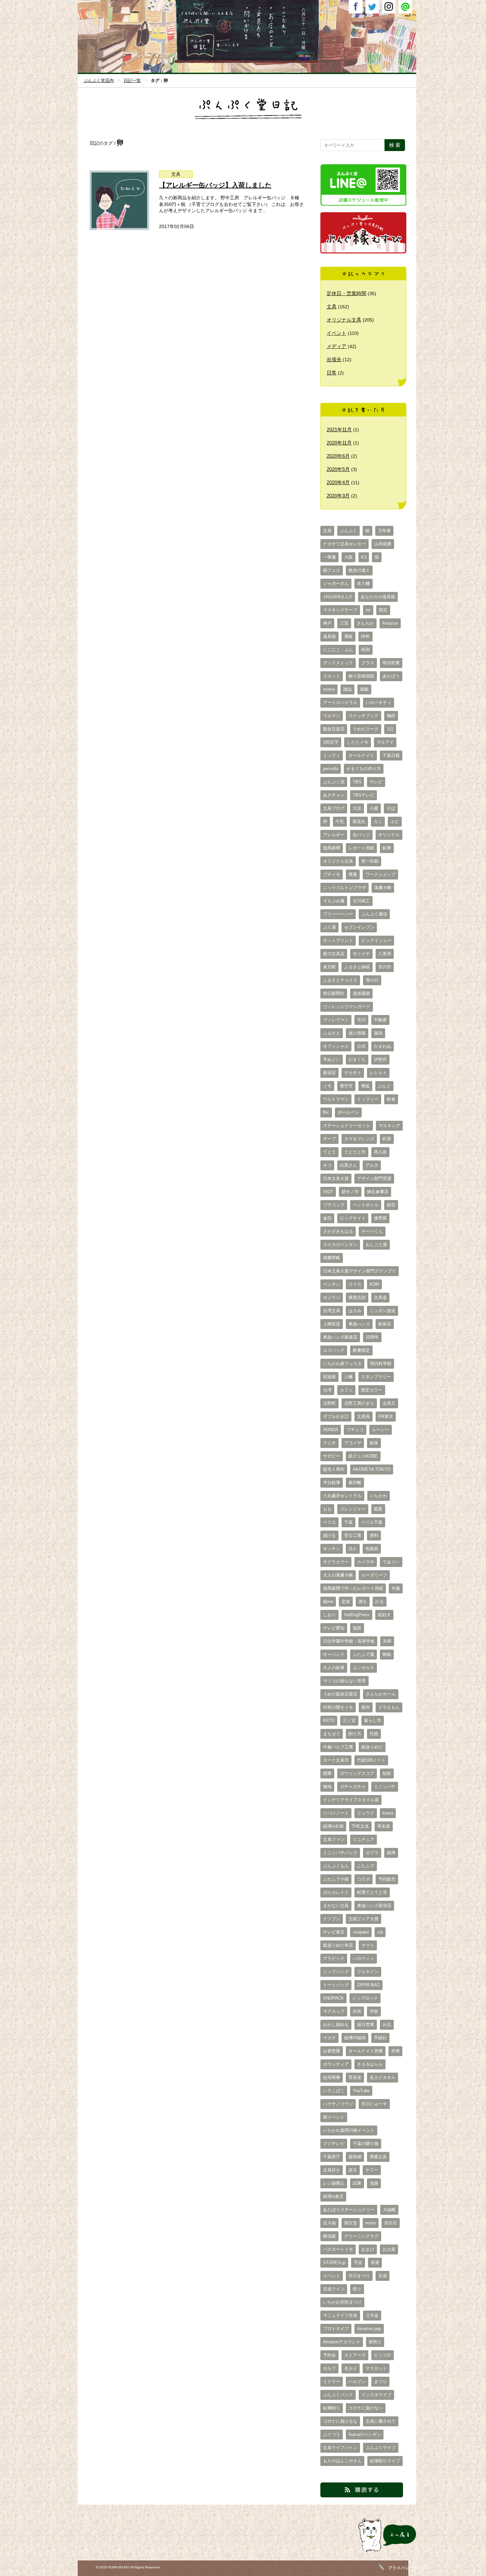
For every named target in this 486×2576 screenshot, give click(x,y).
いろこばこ (334, 2091)
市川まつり (359, 2276)
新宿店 (329, 1073)
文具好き (332, 2170)
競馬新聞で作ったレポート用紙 (353, 1588)
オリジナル (389, 835)
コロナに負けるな (340, 2421)
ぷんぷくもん (336, 1866)
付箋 (396, 1588)
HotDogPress (357, 1615)
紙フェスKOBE (363, 1456)
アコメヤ (353, 1443)
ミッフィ (332, 756)
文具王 (389, 1403)
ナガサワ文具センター (344, 544)
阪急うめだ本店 (338, 1945)
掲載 (364, 689)
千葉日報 (391, 756)
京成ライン (334, 2289)
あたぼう (391, 676)
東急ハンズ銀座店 (340, 1337)
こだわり (284, 47)
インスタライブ (376, 2395)
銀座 (374, 1443)
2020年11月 (339, 443)
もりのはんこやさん (342, 2461)
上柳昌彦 (332, 1324)
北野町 (329, 1403)
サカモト (353, 1073)
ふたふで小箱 (336, 1879)
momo (329, 689)
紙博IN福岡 (355, 2038)
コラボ (364, 1879)
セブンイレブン (359, 927)
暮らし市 (373, 1721)
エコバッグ (334, 1350)
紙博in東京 (333, 2197)
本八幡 (364, 584)
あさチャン (334, 795)
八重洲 (385, 954)
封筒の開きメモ (338, 1707)
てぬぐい (391, 1562)
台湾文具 (332, 1311)
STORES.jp (334, 2263)
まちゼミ (332, 1734)
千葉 (348, 1522)
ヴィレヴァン (336, 1020)
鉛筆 (387, 848)
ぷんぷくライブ (381, 2448)
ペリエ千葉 (372, 1522)
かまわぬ (383, 1046)
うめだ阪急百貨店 (340, 1694)
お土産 (389, 2249)
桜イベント (334, 2117)
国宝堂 (351, 2223)
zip (380, 1932)
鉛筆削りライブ (385, 2461)
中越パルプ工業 (338, 1747)
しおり (329, 1615)
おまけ (368, 2249)
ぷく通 (329, 927)
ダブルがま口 (336, 1417)
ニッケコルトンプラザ (344, 888)
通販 (348, 637)
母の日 (372, 980)
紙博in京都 (333, 1826)
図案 (378, 1509)
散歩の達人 (359, 570)
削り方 (355, 1734)
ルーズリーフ (374, 1575)
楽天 (353, 2170)
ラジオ (329, 1443)
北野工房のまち (359, 1403)
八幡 (348, 1377)
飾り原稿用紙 (361, 676)
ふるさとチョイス (340, 980)
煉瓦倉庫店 (378, 1192)
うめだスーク (366, 729)
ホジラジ (332, 1298)
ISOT (328, 1192)
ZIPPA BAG (368, 1985)
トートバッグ (336, 1985)
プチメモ (332, 875)
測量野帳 (332, 1258)
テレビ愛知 (334, 1628)
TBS (357, 782)
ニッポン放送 (383, 1311)
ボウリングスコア (357, 1774)
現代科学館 (381, 1364)
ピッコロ (383, 2355)
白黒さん (348, 1165)
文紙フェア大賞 (364, 1919)
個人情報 (357, 1033)
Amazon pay (369, 2329)
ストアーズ (355, 2355)
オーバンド (334, 1655)
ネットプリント (338, 941)
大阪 (348, 557)
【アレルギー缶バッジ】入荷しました (215, 185)
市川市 (385, 967)
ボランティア (336, 2064)
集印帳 (355, 1483)
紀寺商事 (332, 2078)
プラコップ (334, 1205)
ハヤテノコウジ (338, 2104)
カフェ (346, 1390)
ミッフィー (368, 1099)
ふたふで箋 (364, 1655)
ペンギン (332, 1284)
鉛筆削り (332, 2408)
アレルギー (334, 835)
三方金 (372, 2316)
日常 (332, 373)
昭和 (366, 650)
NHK (365, 637)
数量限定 (361, 1350)
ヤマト (368, 1945)
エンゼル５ (364, 1668)
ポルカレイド (336, 1893)
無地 (327, 1787)
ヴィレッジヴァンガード (347, 1007)
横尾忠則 (357, 1298)
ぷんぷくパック (338, 2395)
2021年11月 (339, 429)
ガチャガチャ (353, 1787)
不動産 (380, 1020)
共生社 (391, 2223)
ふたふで (366, 1866)
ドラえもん (389, 1707)
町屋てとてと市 (372, 1893)
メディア (337, 346)
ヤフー (372, 2170)
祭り (357, 2289)
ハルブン (357, 2382)
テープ (329, 1139)
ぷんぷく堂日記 (202, 57)
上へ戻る (366, 2552)
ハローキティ (379, 703)
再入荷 (380, 1152)
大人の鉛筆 (334, 1668)
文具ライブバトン (340, 2448)
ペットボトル (366, 1205)
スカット (332, 676)
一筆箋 (329, 557)
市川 (361, 1020)
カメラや (366, 1562)
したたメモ (358, 742)
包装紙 (372, 1549)
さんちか (365, 623)
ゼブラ (372, 1853)
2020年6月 (338, 456)
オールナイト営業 (366, 2051)
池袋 (374, 2183)
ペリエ (329, 1522)
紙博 (391, 1853)
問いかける (246, 47)
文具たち (259, 47)
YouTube (361, 2091)
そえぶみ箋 (334, 901)
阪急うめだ (372, 1747)
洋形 (374, 2011)
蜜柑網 (355, 2157)
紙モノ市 (350, 1192)
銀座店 (385, 1324)
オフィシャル (336, 1046)
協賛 (357, 1628)
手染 (358, 2263)
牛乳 (340, 822)
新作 (366, 1707)
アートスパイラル (340, 703)
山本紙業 (383, 544)
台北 (387, 2025)
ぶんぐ (384, 1086)
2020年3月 (338, 496)
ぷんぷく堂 (192, 27)
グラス (368, 663)
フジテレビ (334, 2144)
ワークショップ (380, 875)
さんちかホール (381, 1694)
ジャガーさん (336, 584)
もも (327, 1509)
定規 (346, 1602)
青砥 (365, 1086)
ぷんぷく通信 (374, 914)
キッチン (332, 1549)
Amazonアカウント (342, 2342)
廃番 (353, 875)
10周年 (372, 1337)
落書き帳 (383, 888)
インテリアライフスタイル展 (351, 1800)
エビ (395, 822)
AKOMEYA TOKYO (372, 1469)
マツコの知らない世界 (344, 1681)
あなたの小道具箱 (378, 597)
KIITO (329, 1721)
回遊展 (329, 1377)
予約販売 (387, 1879)
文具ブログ (334, 808)
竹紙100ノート (371, 1760)
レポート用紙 (361, 848)
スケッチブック (364, 716)
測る (363, 1602)
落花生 (359, 822)
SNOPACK (333, 1998)
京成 (383, 2276)
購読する (330, 2497)
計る (380, 1602)
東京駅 (329, 967)
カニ (378, 822)
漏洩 (378, 1033)
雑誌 (347, 689)
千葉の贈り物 (366, 2144)
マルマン (332, 716)
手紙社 (380, 2038)
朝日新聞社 (334, 994)
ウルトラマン (336, 1099)
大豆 (357, 808)
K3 (364, 557)
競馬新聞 (332, 848)
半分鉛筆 (332, 1483)
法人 (353, 1549)
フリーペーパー (338, 914)
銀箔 (391, 1205)
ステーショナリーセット (347, 1126)
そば (391, 808)
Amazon (390, 623)
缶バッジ (361, 835)
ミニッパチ (385, 1787)
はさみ (355, 1311)
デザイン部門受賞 (374, 1179)
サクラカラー (336, 1562)
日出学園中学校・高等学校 (349, 1641)
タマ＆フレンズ (359, 1139)
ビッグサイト (353, 1218)
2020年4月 (338, 482)
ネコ (327, 1165)
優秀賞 (380, 1218)
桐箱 (387, 1655)
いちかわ (379, 1496)
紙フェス (332, 570)
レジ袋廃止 (334, 2183)
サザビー (332, 1456)
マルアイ (385, 742)
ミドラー (332, 2382)
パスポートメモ (338, 2249)
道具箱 (329, 637)
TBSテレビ (364, 795)
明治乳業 (391, 663)
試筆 (357, 2183)
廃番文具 (378, 2157)
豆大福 (329, 2223)
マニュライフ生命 (340, 2316)
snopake (361, 1932)
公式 (361, 1046)
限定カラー (372, 1390)
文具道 (380, 1298)
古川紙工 (361, 901)
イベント (337, 333)
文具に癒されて (381, 2421)
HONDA (331, 1430)
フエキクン (368, 1972)
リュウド (366, 1813)
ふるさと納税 (357, 967)
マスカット (376, 2368)
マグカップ (334, 2011)
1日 (390, 729)
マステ (329, 2038)
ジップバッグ (336, 1972)
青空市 (346, 1086)
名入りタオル (383, 2078)
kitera (388, 1813)
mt (368, 610)
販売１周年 (334, 1469)
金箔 (327, 1218)
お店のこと (271, 47)
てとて (329, 1152)
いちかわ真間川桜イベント (349, 2130)
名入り (351, 2368)
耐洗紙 (329, 2236)
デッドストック (338, 663)
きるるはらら (370, 2064)
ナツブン (332, 1919)
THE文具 (360, 1826)
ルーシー (381, 1430)
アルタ (372, 1165)
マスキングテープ (340, 610)
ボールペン (348, 1112)
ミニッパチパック (340, 1853)
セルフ (329, 2368)
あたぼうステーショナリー (349, 2210)
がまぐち (357, 1060)
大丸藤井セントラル (342, 1496)
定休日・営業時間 (346, 293)
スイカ (355, 1284)
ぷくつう (332, 2435)
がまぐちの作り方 (364, 769)
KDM (374, 1284)
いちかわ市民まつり (342, 2302)
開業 (327, 1774)
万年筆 (384, 531)
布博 (395, 2051)
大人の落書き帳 (338, 1575)
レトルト (378, 1073)
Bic (326, 1112)
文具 (176, 174)
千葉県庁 (332, 2157)
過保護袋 (361, 994)
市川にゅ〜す (374, 2104)
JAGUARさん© (338, 597)
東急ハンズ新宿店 (374, 1906)
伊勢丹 (380, 1060)
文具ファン (334, 1840)
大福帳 (389, 2210)
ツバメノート (336, 1813)
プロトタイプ (336, 2329)
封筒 (357, 2011)
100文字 (331, 742)
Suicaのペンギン (365, 2435)
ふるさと (332, 1033)
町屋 (387, 1139)
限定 (383, 610)
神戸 (327, 623)
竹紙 (374, 1734)
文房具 (364, 1417)
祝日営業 (366, 2025)
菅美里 (355, 2078)
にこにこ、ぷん (338, 650)
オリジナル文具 (344, 320)
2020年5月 (338, 469)
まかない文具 (336, 1906)
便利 (374, 1536)
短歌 (387, 1774)
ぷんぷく (348, 531)
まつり (380, 2382)
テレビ (376, 782)
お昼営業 (332, 2051)
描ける (329, 1536)
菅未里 (384, 1826)
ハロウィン (364, 1959)
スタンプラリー (376, 1377)
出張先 (334, 359)
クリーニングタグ (361, 2236)
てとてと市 (355, 1152)
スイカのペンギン (340, 1245)
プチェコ (355, 1430)
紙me (328, 1602)
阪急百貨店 (334, 729)
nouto (371, 2223)
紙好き (384, 1615)
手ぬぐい (332, 1060)
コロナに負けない (366, 2408)
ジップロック (365, 1998)
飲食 (391, 1099)
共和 (387, 1641)
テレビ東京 (334, 1932)
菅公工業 (353, 1536)
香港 (375, 2263)
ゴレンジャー (353, 1509)
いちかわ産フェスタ (342, 1364)
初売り (375, 2342)
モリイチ (361, 954)
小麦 (374, 808)
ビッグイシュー (376, 941)
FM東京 (386, 1417)
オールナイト (361, 756)
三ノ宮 (349, 1721)
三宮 (344, 623)
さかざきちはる (338, 1231)
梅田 (391, 716)
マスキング (389, 1126)
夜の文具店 (334, 954)
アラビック (334, 1959)
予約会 (329, 2355)
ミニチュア (364, 1840)
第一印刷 (370, 861)
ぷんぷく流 (334, 782)
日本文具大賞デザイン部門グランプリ (360, 1271)
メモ (327, 1086)
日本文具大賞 (336, 1179)
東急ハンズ (359, 1324)
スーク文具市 (336, 1760)
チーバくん (372, 1231)
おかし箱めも (336, 2025)
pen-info (331, 769)
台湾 (327, 1390)
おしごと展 (376, 1245)
